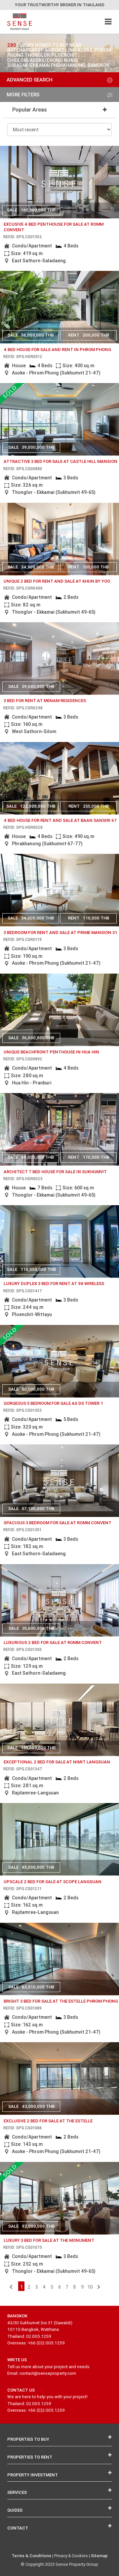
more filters (23, 95)
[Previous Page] (11, 2287)
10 (90, 2287)
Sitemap (99, 2556)
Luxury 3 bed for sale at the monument (49, 2240)
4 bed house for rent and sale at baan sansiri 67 (60, 820)
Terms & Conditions (31, 2556)
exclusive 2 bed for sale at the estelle (48, 2121)
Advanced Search (30, 80)
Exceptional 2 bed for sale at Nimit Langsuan (57, 1762)
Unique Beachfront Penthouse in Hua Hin (51, 1052)
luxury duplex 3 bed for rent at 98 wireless (54, 1284)
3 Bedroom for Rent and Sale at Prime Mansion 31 (60, 933)
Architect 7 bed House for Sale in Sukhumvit (55, 1172)
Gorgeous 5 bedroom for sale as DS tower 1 (53, 1403)
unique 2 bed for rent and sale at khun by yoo (57, 581)
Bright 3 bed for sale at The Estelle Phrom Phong (61, 2001)
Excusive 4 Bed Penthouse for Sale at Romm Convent (54, 227)
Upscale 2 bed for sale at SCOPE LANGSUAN (53, 1882)
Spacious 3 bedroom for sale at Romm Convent (58, 1523)
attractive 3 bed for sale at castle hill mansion (60, 461)
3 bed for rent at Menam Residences (45, 701)
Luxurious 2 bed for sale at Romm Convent (53, 1642)
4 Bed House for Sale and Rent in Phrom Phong (57, 350)
